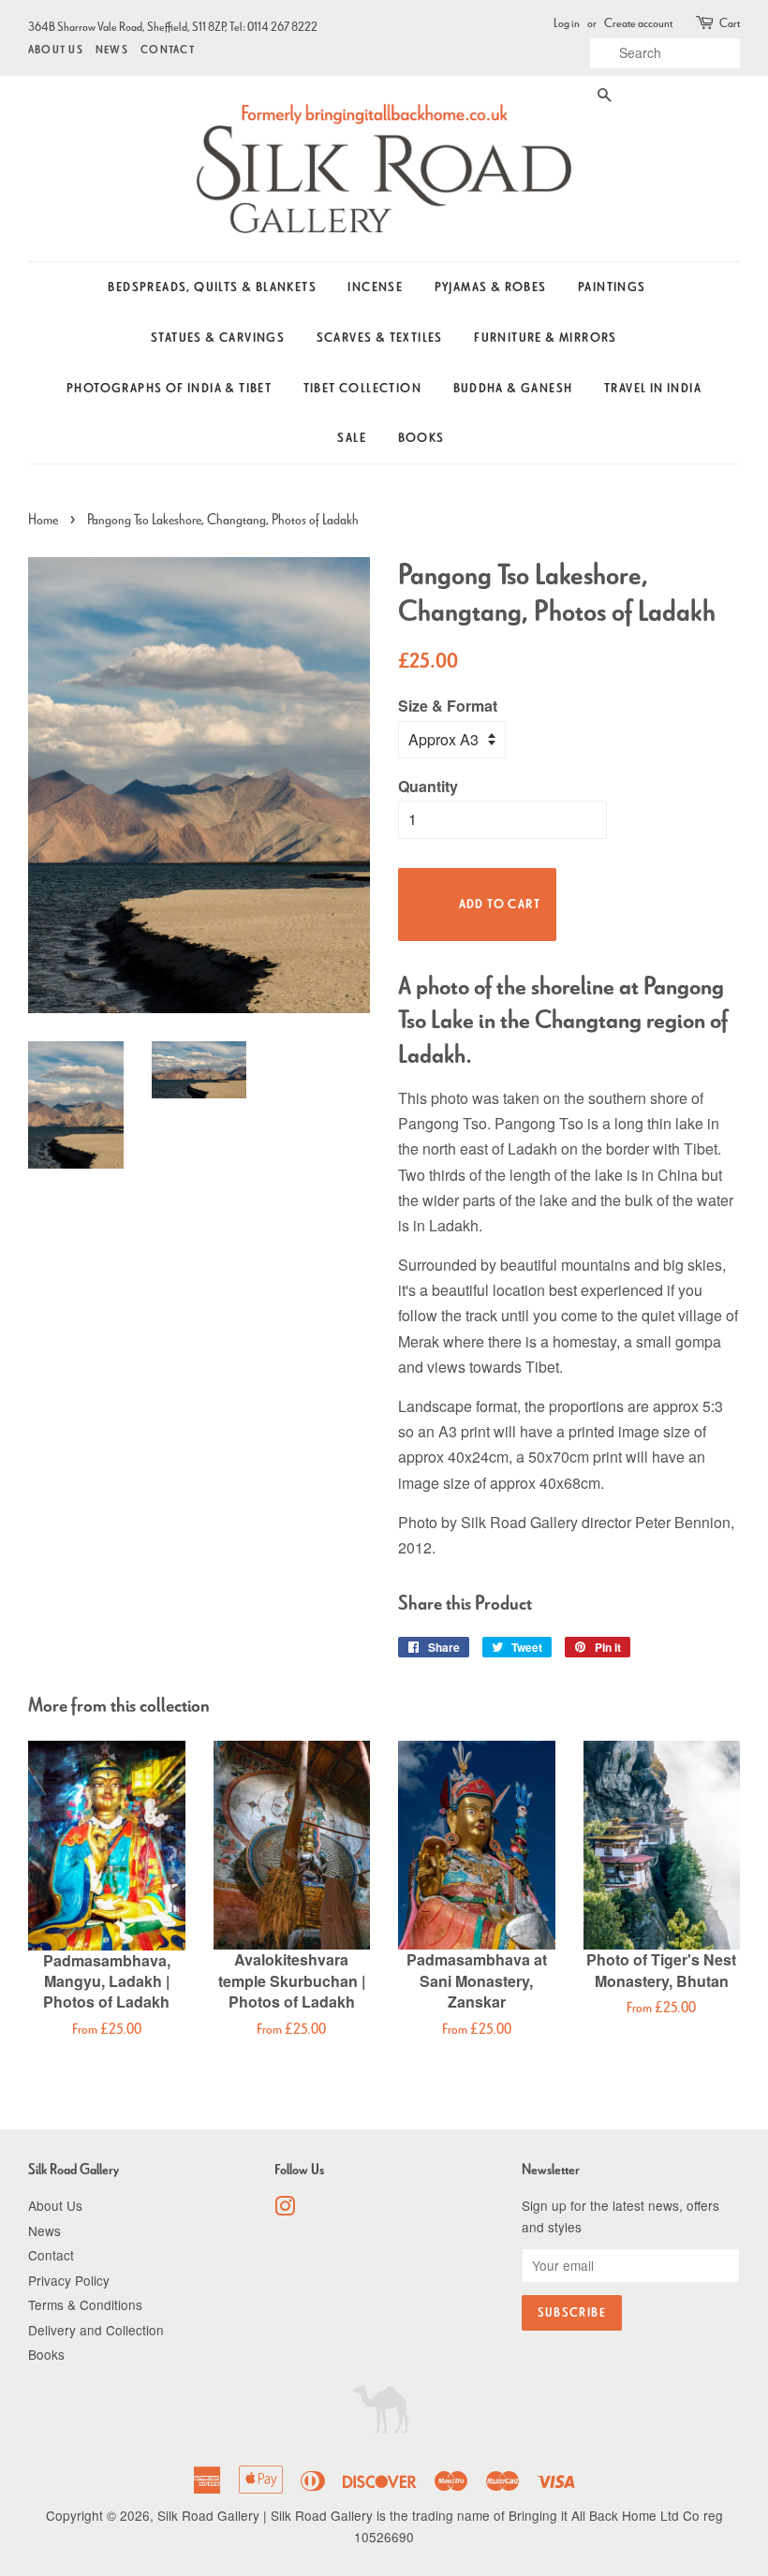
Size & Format (448, 706)
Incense (375, 287)
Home (43, 519)
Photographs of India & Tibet (169, 388)
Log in (567, 23)
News (112, 49)
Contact (168, 49)
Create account (638, 23)
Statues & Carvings (218, 338)
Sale (352, 438)
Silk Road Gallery (208, 2515)
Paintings (612, 287)
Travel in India (653, 388)
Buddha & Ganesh (513, 388)
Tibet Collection (362, 388)
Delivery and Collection (96, 2330)
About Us (56, 49)
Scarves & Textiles (380, 338)
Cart (730, 23)
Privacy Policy (69, 2280)
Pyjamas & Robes (491, 287)
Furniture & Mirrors (546, 338)
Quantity (428, 786)
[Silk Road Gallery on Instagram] (285, 2209)
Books (421, 438)
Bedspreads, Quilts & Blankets (212, 287)
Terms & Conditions (85, 2304)
